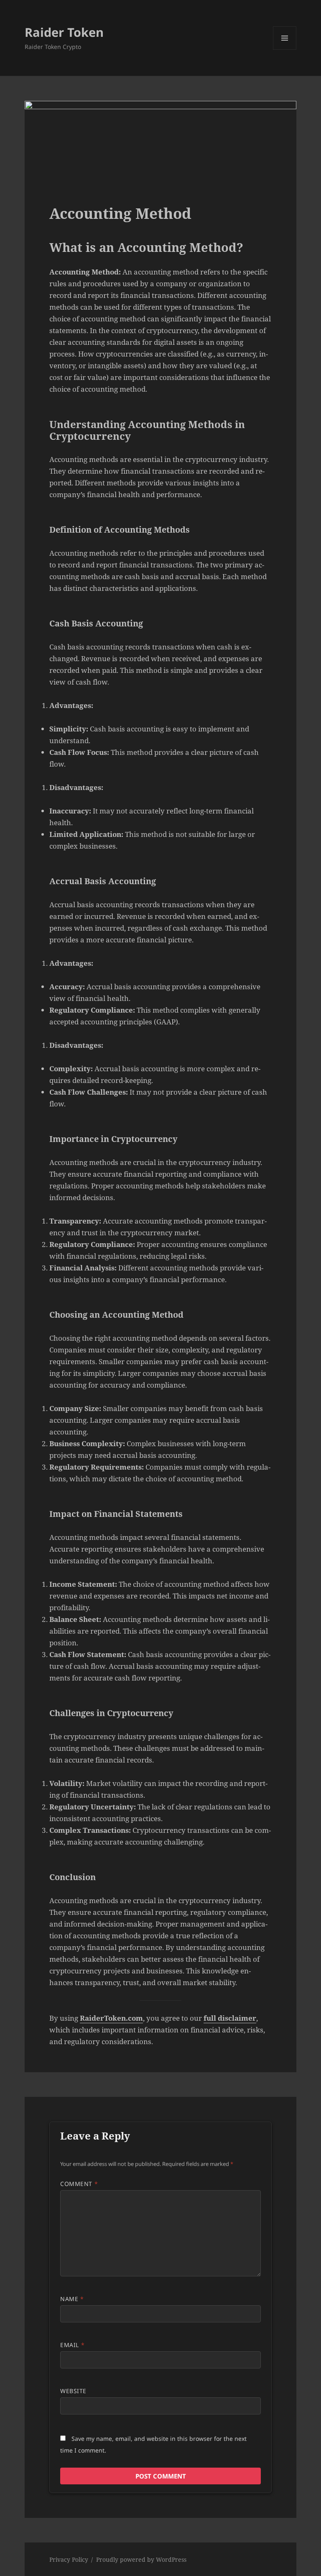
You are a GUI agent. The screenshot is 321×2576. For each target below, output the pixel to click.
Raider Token (64, 32)
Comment (79, 2184)
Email (72, 2345)
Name (72, 2299)
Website (73, 2391)
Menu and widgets (285, 50)
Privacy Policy (69, 2559)
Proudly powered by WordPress (141, 2559)
